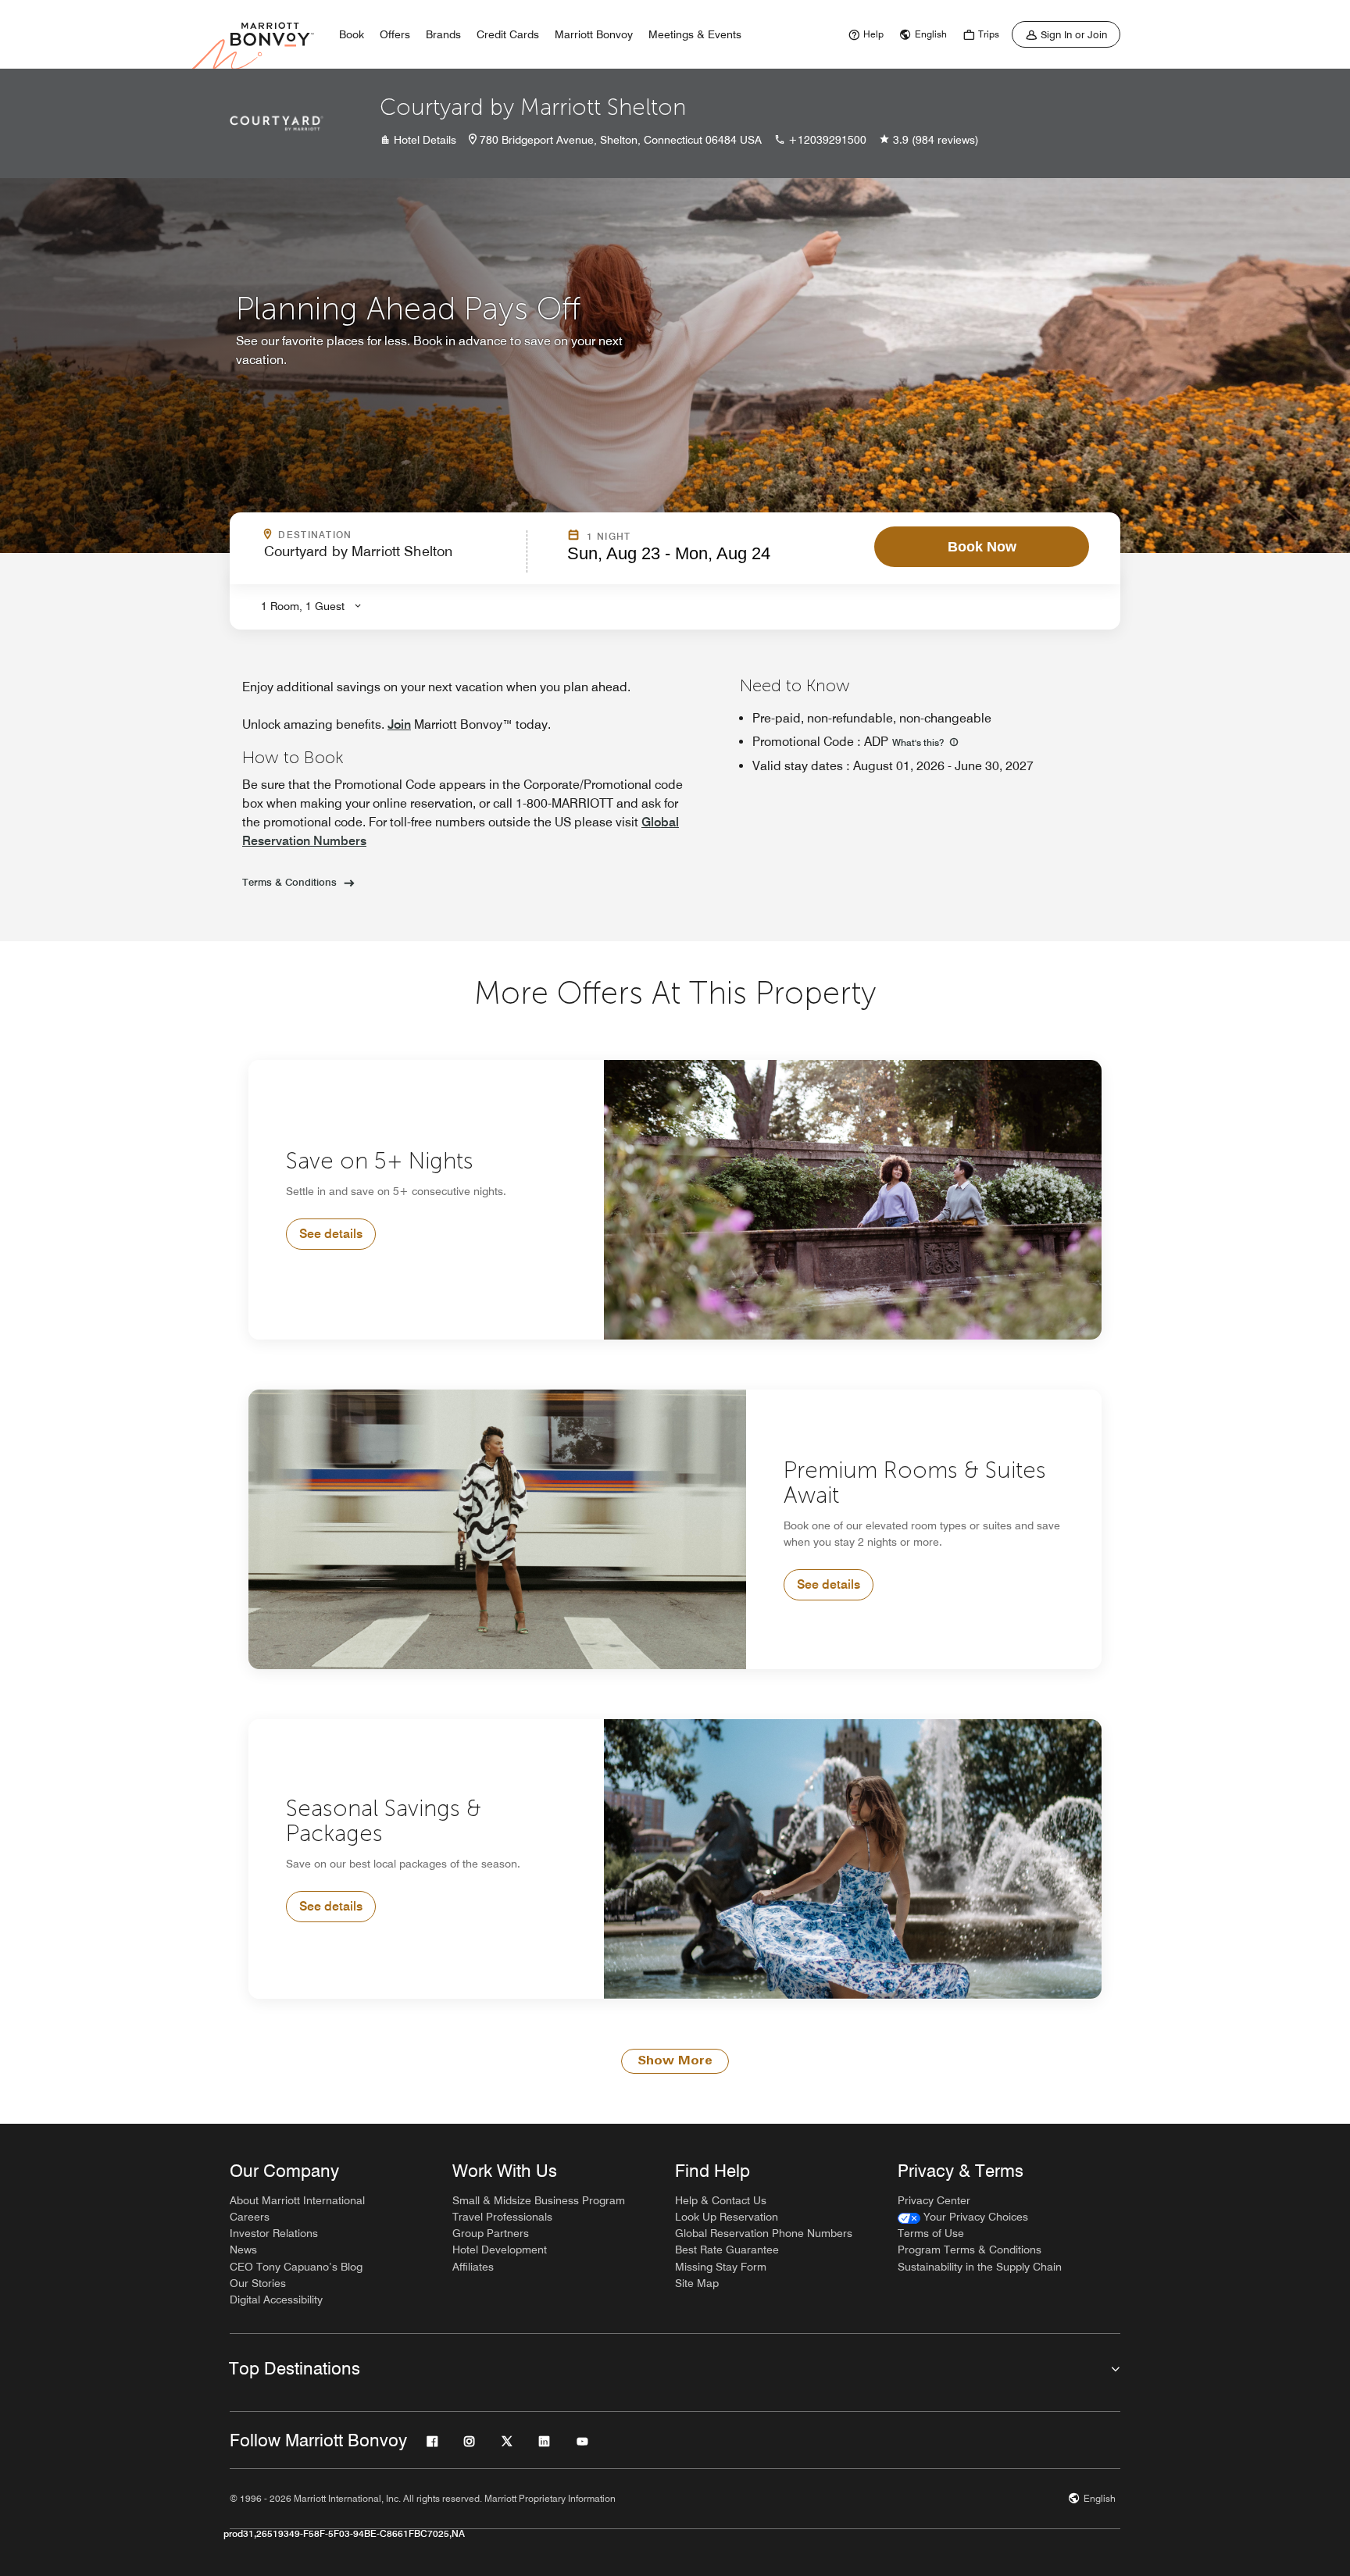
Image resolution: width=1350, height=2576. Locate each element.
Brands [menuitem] (443, 34)
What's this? (919, 742)
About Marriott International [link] (297, 2200)
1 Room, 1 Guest (303, 606)
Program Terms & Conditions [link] (970, 2250)
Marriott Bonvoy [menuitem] (594, 34)
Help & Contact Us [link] (721, 2200)
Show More (675, 2061)
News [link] (243, 2250)
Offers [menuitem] (395, 34)
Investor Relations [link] (274, 2233)
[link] (864, 34)
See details (331, 1234)
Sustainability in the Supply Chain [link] (980, 2267)
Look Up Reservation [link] (727, 2217)
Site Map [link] (697, 2283)
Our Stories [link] (258, 2283)
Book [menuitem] (352, 34)
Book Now (982, 547)
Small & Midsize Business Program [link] (539, 2200)
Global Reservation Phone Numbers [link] (764, 2233)
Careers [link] (250, 2217)
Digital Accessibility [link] (276, 2299)
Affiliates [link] (473, 2267)
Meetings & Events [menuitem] (695, 34)
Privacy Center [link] (934, 2200)
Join (399, 724)
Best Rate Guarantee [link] (727, 2250)
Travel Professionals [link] (502, 2217)
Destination (382, 535)
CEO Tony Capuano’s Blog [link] (296, 2267)
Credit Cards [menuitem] (508, 34)
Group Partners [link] (491, 2233)
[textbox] (391, 558)
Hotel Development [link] (500, 2250)
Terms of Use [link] (931, 2233)
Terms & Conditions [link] (289, 882)
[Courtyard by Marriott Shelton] (277, 123)
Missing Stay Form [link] (721, 2267)
